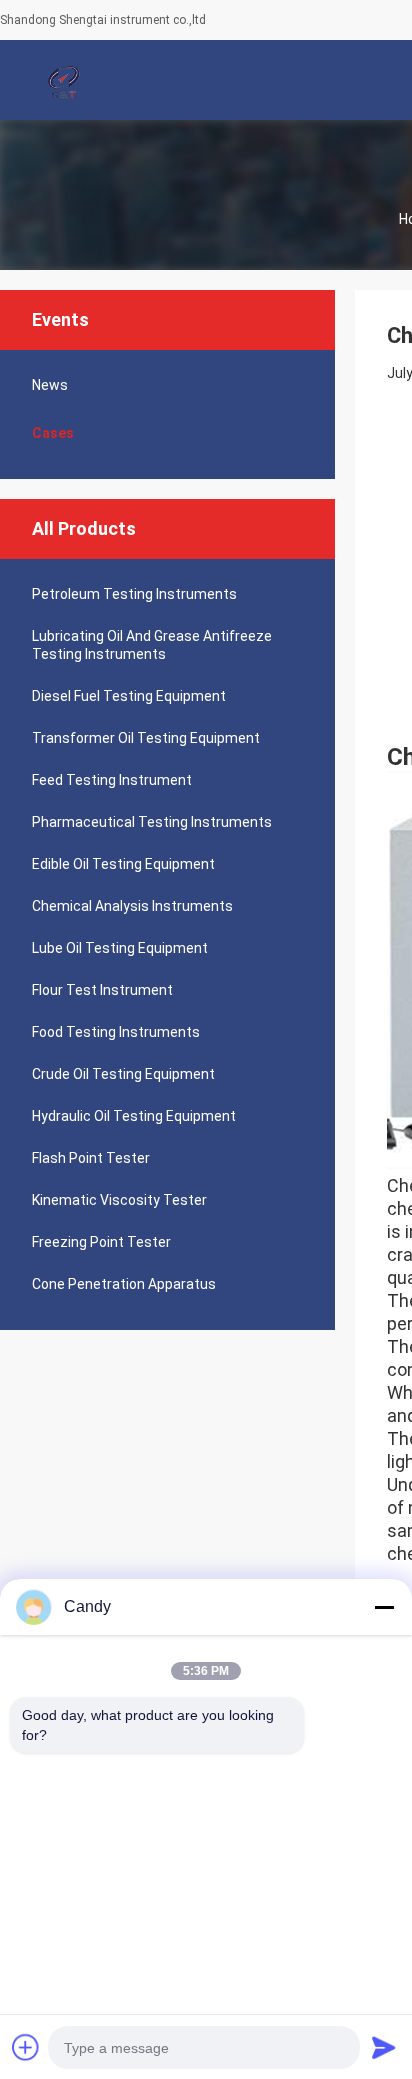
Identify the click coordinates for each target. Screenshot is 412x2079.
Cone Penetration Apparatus (124, 1284)
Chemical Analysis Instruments (132, 906)
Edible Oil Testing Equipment (123, 864)
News (50, 385)
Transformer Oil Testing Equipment (146, 738)
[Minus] (384, 1607)
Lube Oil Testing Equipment (120, 948)
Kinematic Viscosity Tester (119, 1200)
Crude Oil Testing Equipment (123, 1074)
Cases (53, 433)
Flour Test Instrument (102, 990)
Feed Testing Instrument (112, 780)
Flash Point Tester (91, 1158)
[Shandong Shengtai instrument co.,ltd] (65, 80)
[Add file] (26, 2047)
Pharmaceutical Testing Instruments (152, 822)
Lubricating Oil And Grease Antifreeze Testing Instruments (152, 645)
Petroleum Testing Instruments (134, 594)
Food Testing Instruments (116, 1032)
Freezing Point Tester (101, 1242)
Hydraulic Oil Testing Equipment (134, 1116)
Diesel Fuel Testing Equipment (129, 696)
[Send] (384, 2047)
